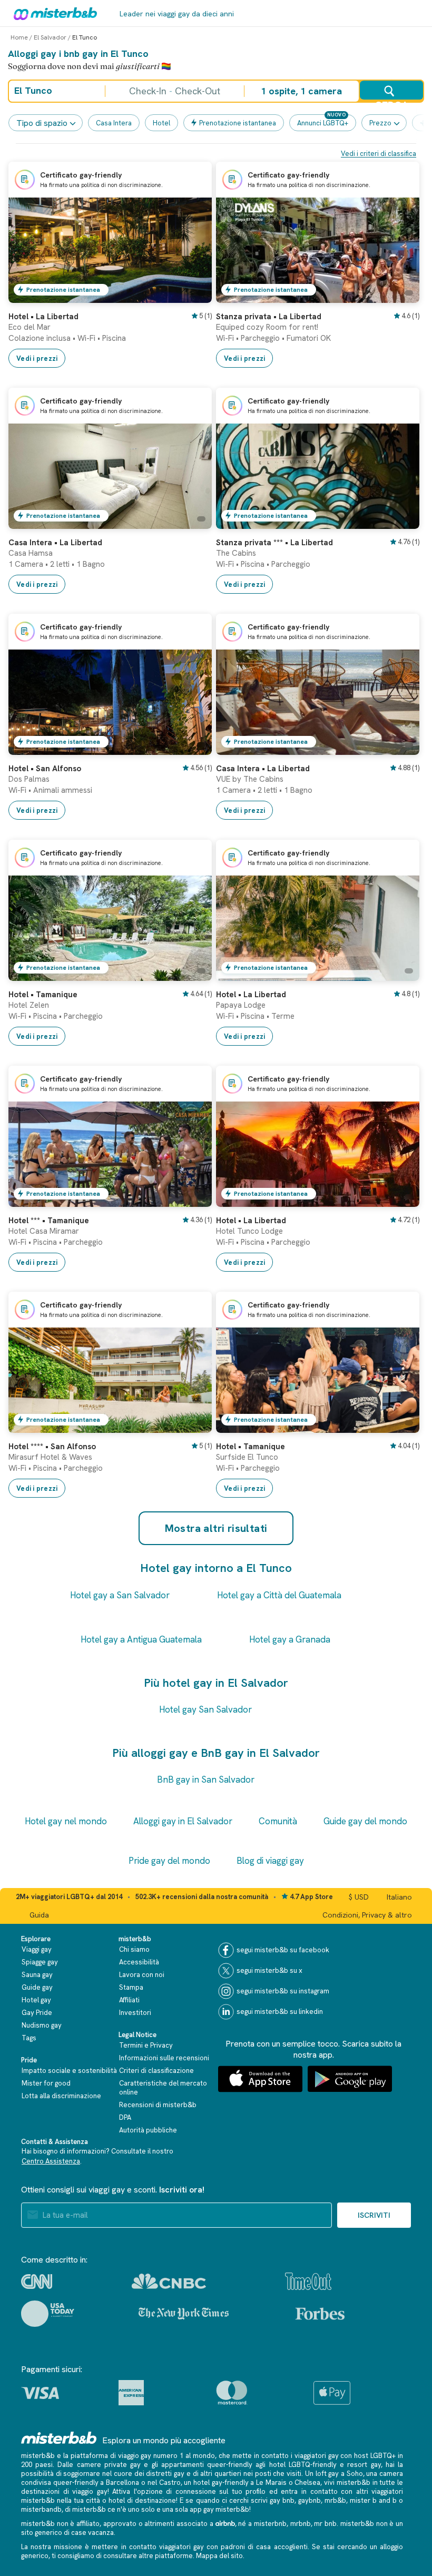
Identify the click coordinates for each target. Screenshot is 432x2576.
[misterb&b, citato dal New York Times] (184, 2314)
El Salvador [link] (50, 37)
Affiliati (129, 2000)
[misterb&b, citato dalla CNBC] (169, 2281)
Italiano (399, 1897)
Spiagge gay (40, 1962)
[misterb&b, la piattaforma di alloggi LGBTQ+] (53, 13)
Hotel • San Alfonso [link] (45, 769)
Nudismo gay (42, 2025)
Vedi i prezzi (37, 358)
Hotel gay (36, 2000)
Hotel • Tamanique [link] (43, 995)
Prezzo (380, 123)
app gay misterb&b (219, 2509)
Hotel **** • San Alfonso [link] (52, 1447)
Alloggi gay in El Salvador (183, 1821)
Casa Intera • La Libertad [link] (55, 543)
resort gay (364, 2465)
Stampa (131, 1987)
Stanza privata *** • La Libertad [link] (274, 543)
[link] (193, 295)
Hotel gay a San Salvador (120, 1595)
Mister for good (46, 2083)
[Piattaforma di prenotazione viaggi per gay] (59, 2438)
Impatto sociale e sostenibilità (69, 2071)
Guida (39, 1915)
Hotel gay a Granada (290, 1639)
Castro (170, 2482)
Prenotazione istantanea (238, 123)
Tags (29, 2038)
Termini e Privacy (146, 2045)
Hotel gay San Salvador (205, 1709)
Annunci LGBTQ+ (323, 123)
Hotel (161, 123)
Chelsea (307, 2482)
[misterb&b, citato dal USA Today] (48, 2314)
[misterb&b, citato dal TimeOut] (308, 2281)
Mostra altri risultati (216, 1528)
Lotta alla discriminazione (61, 2096)
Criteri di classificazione (156, 2071)
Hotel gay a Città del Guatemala (279, 1595)
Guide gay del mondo (365, 1821)
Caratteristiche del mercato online (163, 2088)
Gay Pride (37, 2013)
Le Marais (271, 2482)
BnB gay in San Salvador (206, 1779)
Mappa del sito (219, 2556)
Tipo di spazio (42, 123)
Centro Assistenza (51, 2161)
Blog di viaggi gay (270, 1861)
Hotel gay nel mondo (66, 1821)
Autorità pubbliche (148, 2130)
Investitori (135, 2013)
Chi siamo (134, 1949)
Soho (355, 2474)
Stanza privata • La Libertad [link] (269, 317)
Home (19, 37)
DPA (125, 2117)
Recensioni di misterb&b (158, 2105)
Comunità (278, 1821)
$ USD (359, 1897)
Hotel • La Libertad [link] (43, 317)
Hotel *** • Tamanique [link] (49, 1221)
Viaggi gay (37, 1949)
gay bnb (282, 2500)
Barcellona (122, 2482)
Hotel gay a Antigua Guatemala (141, 1639)
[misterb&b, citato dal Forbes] (320, 2314)
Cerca (391, 100)
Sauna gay (37, 1975)
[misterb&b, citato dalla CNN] (37, 2282)
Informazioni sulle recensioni (164, 2058)
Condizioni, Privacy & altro (367, 1915)
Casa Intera (114, 123)
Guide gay (37, 1987)
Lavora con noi (142, 1975)
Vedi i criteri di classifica (379, 154)
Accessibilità (139, 1962)
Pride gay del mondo (169, 1861)
